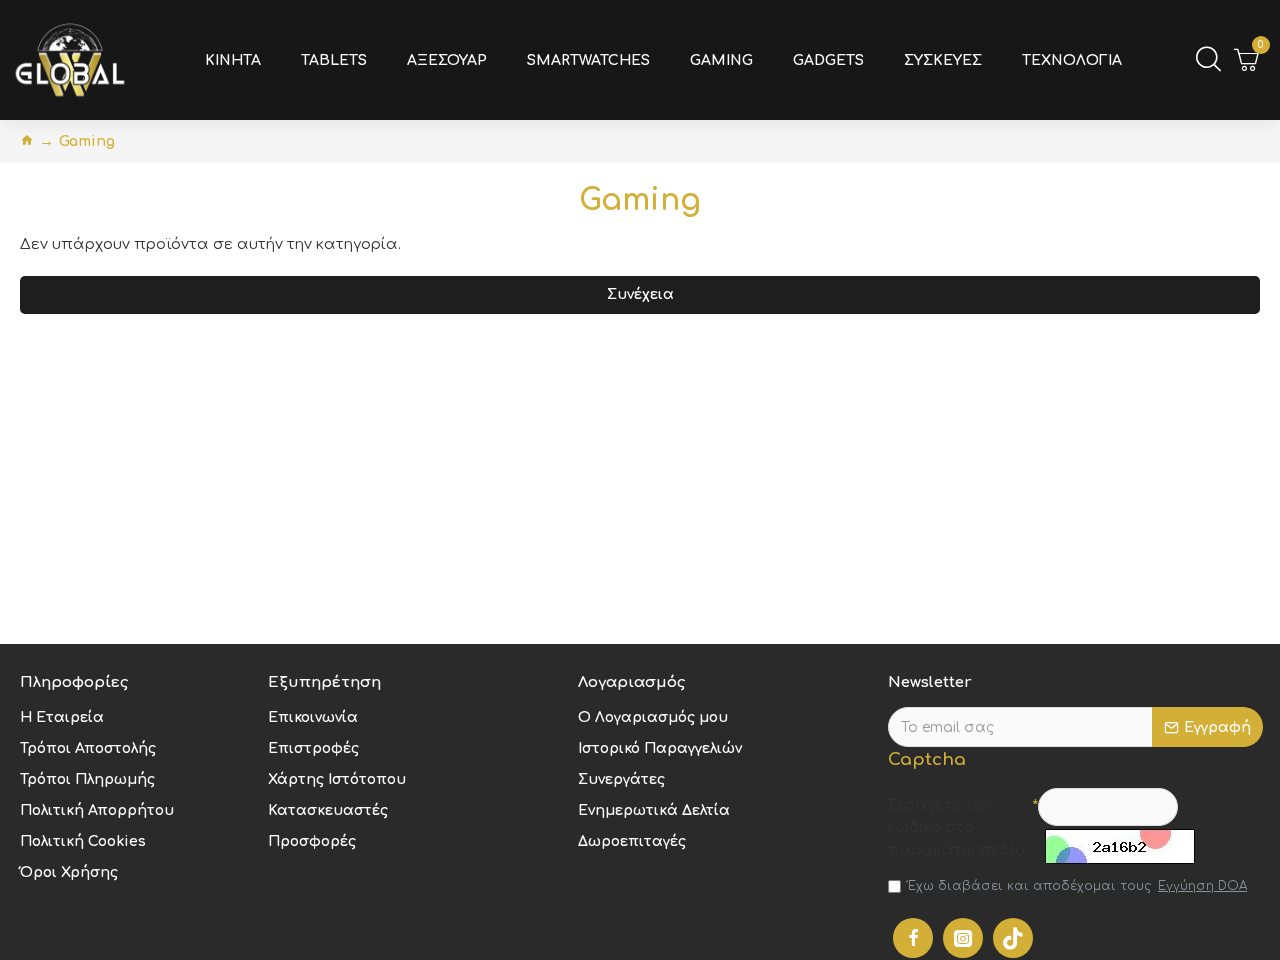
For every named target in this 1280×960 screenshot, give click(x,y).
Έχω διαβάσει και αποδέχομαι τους (1077, 886)
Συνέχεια (640, 294)
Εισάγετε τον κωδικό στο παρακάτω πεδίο (956, 828)
